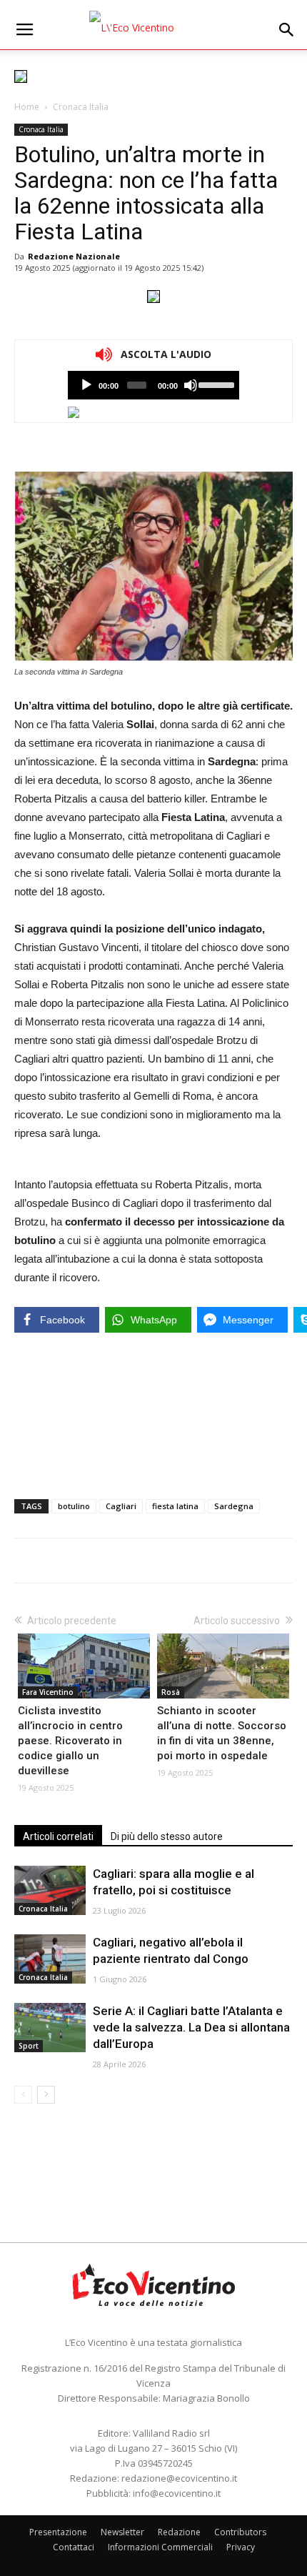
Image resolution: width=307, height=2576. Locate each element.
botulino (74, 1506)
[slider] (215, 384)
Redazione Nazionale (74, 256)
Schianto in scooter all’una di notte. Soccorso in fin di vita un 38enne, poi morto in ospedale (222, 1733)
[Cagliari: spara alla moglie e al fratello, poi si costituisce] (50, 1890)
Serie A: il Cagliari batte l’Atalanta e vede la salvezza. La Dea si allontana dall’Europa (191, 2027)
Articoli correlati (58, 1836)
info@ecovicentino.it (177, 2493)
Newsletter (122, 2532)
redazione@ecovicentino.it (179, 2478)
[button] (287, 30)
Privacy (241, 2547)
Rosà (171, 1692)
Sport (29, 2046)
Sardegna (234, 1506)
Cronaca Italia (81, 107)
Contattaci (74, 2547)
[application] (153, 385)
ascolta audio (86, 385)
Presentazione (58, 2532)
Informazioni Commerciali (160, 2547)
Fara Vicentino (48, 1692)
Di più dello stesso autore (167, 1836)
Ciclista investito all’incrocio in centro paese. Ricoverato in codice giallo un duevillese (70, 1741)
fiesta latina (175, 1506)
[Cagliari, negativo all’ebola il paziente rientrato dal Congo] (50, 1959)
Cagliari (121, 1506)
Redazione (179, 2532)
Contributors (240, 2532)
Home (27, 107)
